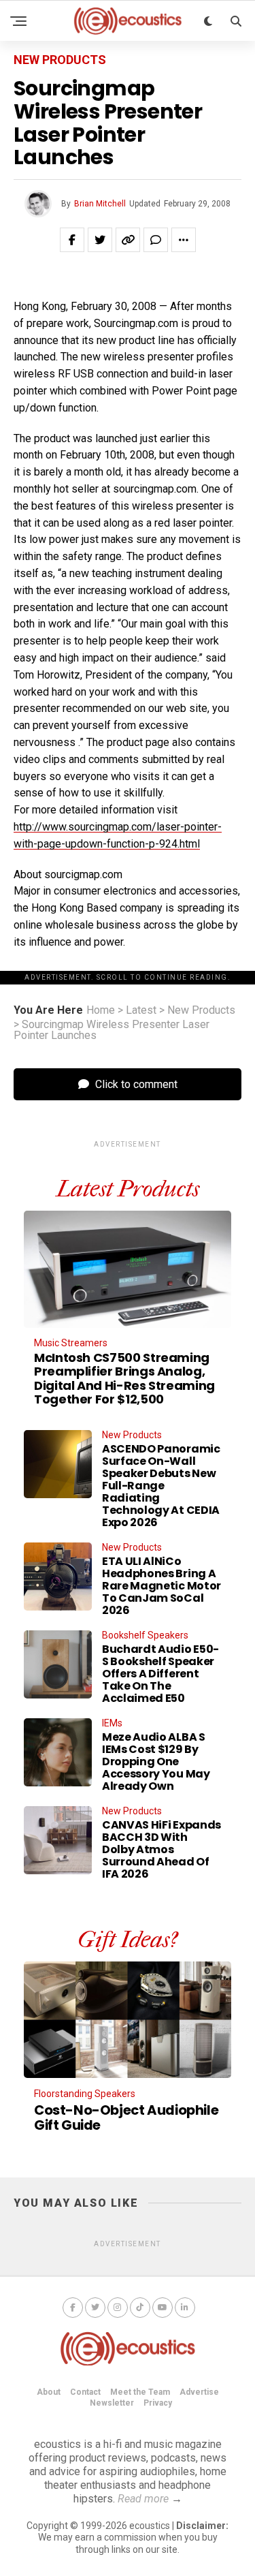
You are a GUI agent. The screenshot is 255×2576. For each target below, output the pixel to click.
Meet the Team (140, 2392)
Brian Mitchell (100, 204)
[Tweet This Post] (100, 240)
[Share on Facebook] (72, 240)
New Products (201, 1010)
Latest (141, 1010)
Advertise (199, 2392)
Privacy (158, 2403)
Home (101, 1010)
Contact (85, 2392)
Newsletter (112, 2403)
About (49, 2392)
